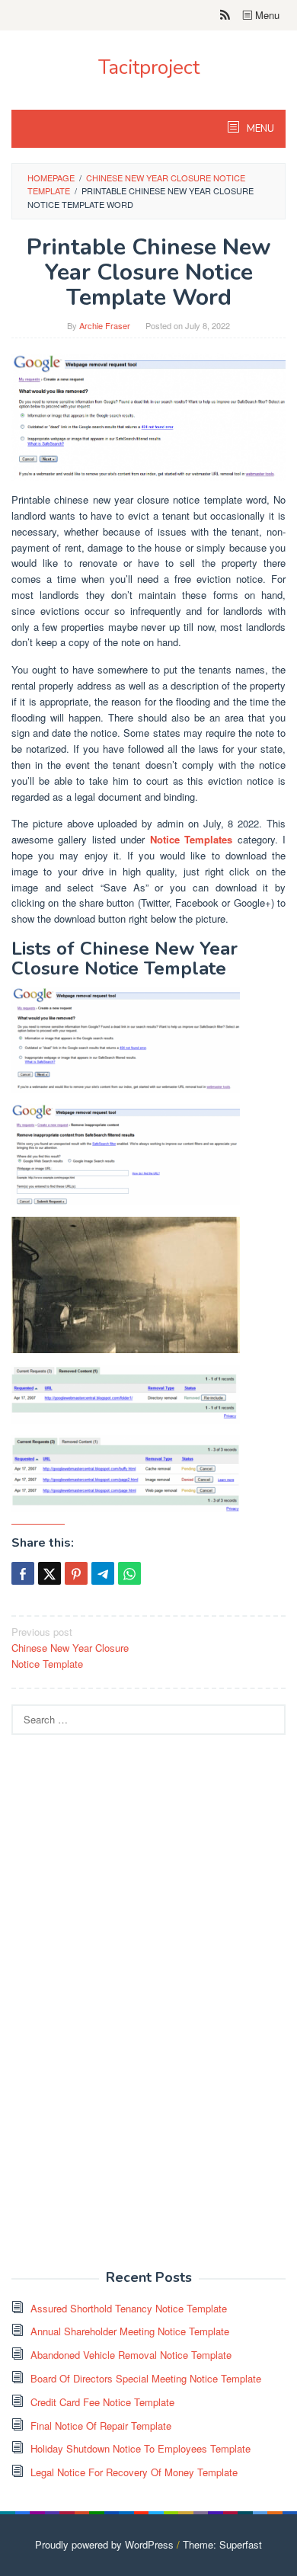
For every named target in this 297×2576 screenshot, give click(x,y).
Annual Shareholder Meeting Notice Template (130, 2331)
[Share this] (23, 1573)
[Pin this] (76, 1573)
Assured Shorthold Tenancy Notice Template (129, 2308)
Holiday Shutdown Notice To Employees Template (141, 2448)
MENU (259, 129)
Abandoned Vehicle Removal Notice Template (131, 2355)
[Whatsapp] (129, 1573)
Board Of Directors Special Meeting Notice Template (146, 2378)
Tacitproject (149, 67)
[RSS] (225, 15)
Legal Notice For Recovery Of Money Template (134, 2472)
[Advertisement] (126, 2011)
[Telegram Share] (103, 1573)
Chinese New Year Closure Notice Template (70, 1648)
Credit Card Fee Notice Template (102, 2402)
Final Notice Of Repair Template (101, 2426)
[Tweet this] (49, 1573)
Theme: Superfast (222, 2544)
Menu (266, 15)
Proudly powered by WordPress (104, 2544)
